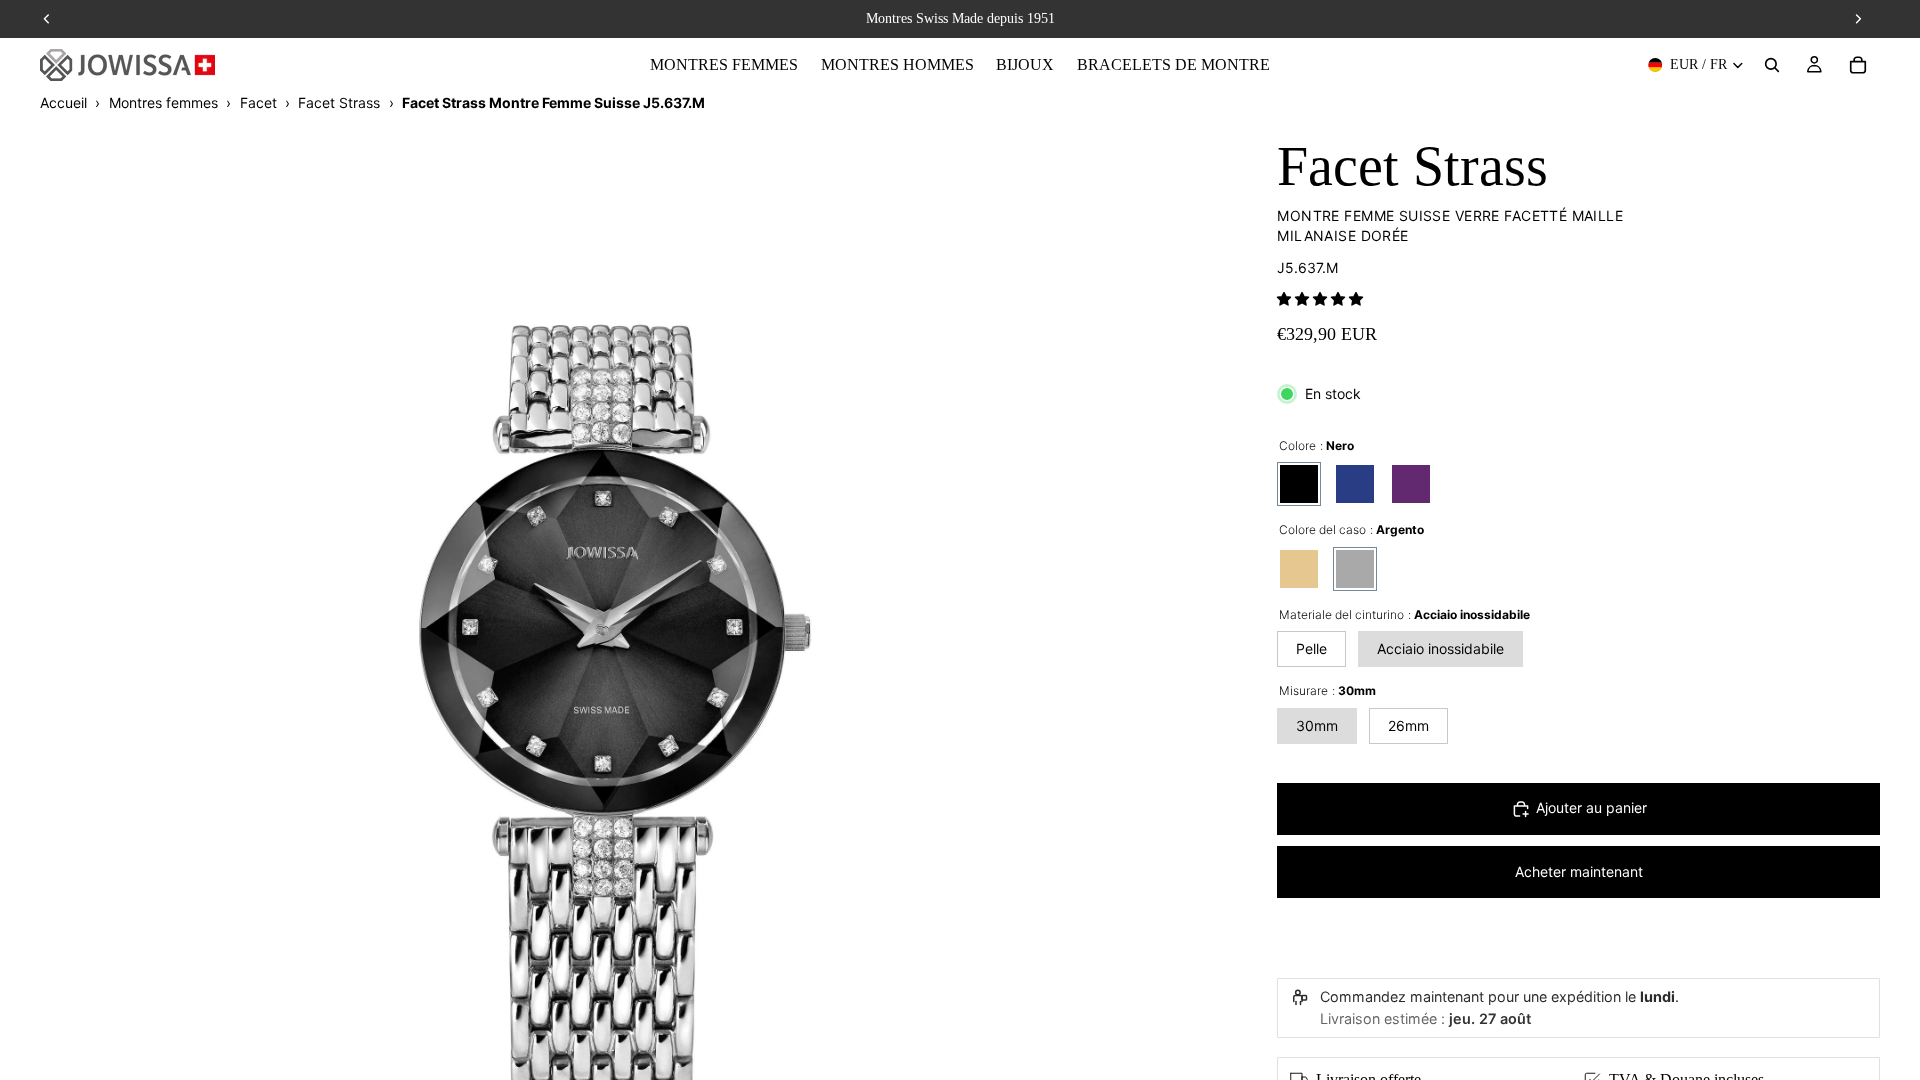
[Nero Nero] (1299, 484)
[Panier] (1858, 65)
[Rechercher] (1772, 65)
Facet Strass (339, 102)
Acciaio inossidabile (1440, 648)
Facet (258, 102)
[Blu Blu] (1355, 484)
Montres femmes (163, 102)
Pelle (1311, 648)
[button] (1320, 298)
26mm (1408, 725)
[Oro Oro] (1299, 569)
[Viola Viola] (1411, 484)
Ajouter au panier (1591, 807)
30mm (1317, 725)
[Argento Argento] (1355, 569)
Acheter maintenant (1579, 871)
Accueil (63, 102)
